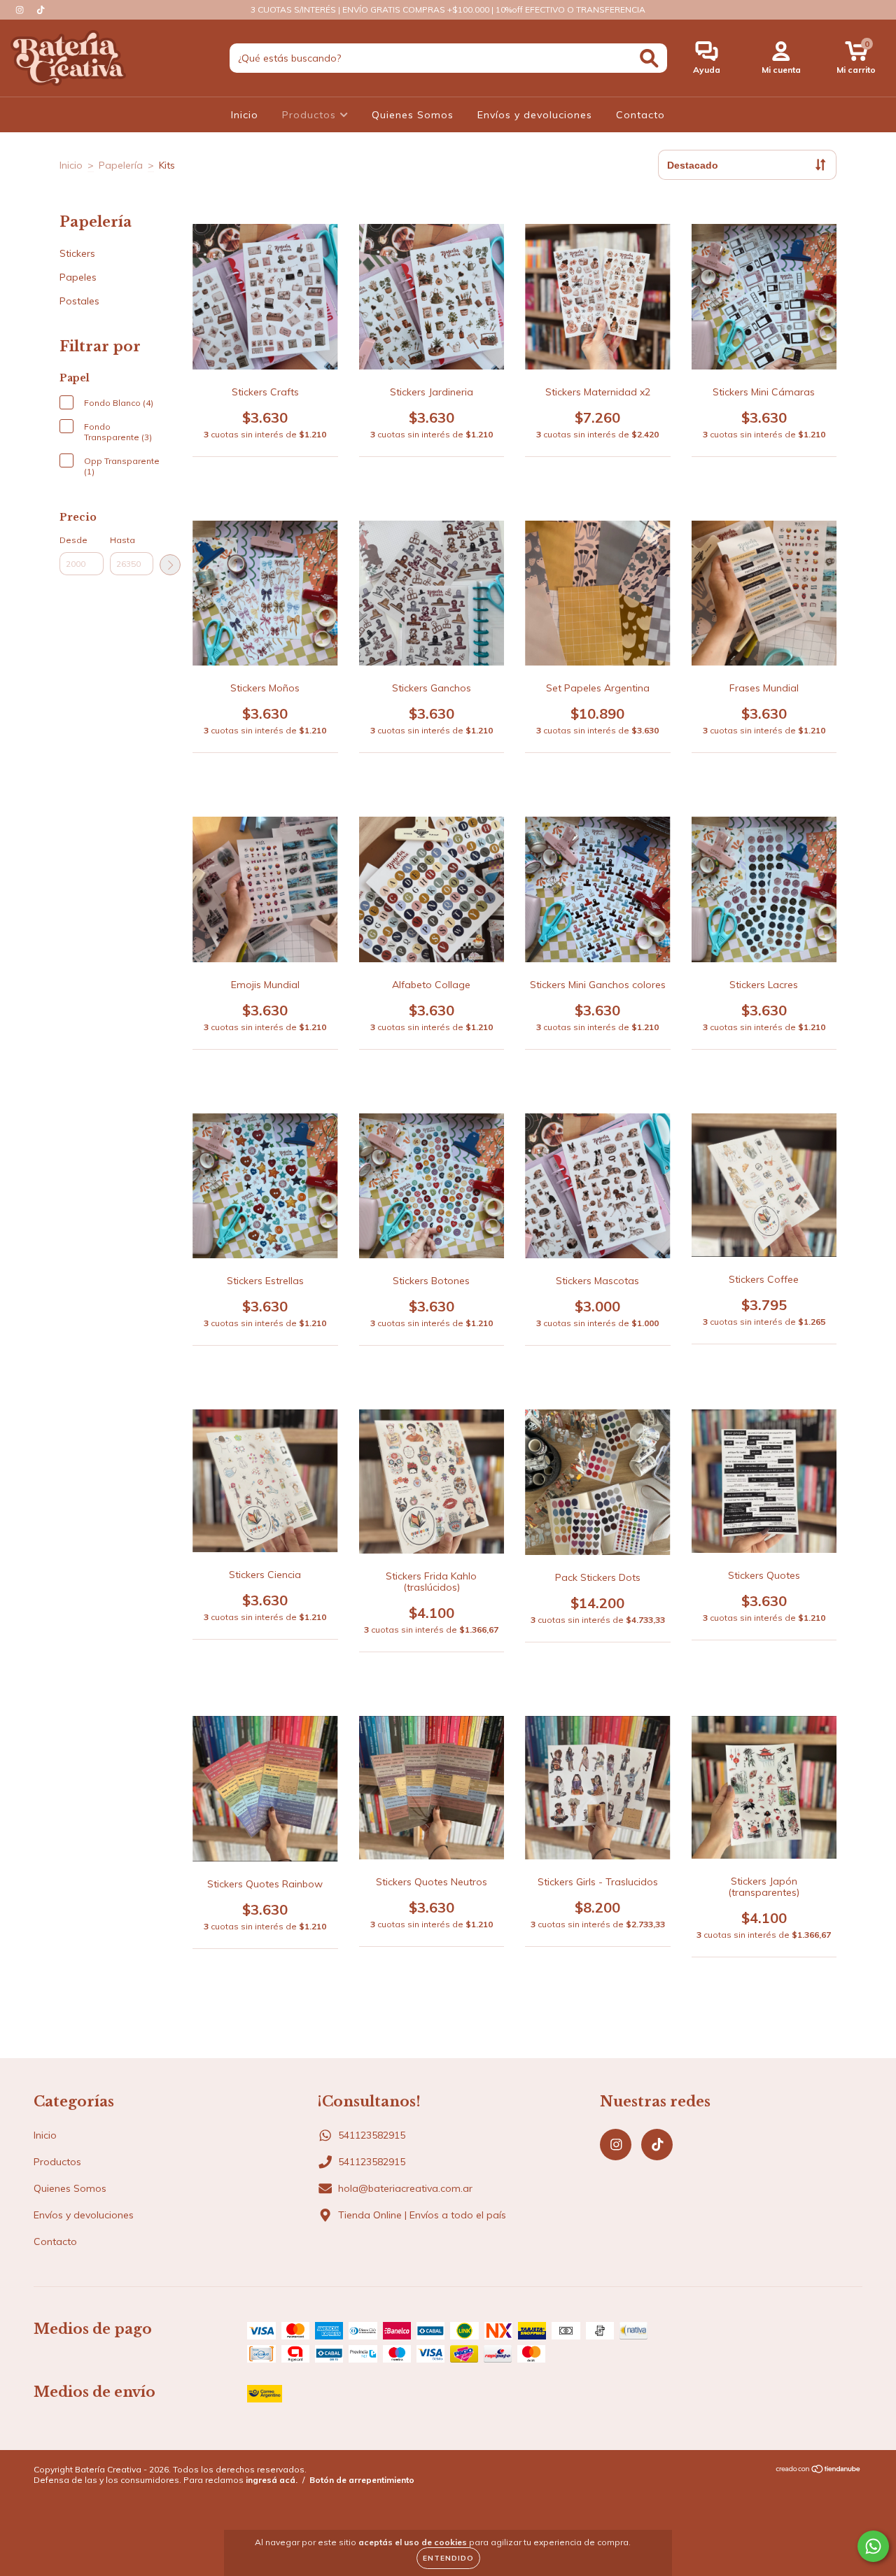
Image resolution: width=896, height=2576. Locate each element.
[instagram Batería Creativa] (21, 10)
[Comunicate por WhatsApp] (873, 2546)
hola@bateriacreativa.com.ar (405, 2188)
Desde (73, 540)
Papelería (121, 165)
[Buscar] (649, 58)
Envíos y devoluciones (535, 115)
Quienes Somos (413, 115)
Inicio (245, 115)
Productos (311, 115)
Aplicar (170, 565)
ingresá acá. (272, 2480)
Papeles (78, 277)
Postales (79, 301)
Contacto (640, 115)
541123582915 (372, 2135)
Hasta (122, 540)
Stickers (77, 253)
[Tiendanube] (819, 2471)
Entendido (448, 2558)
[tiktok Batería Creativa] (41, 10)
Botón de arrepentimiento (362, 2480)
